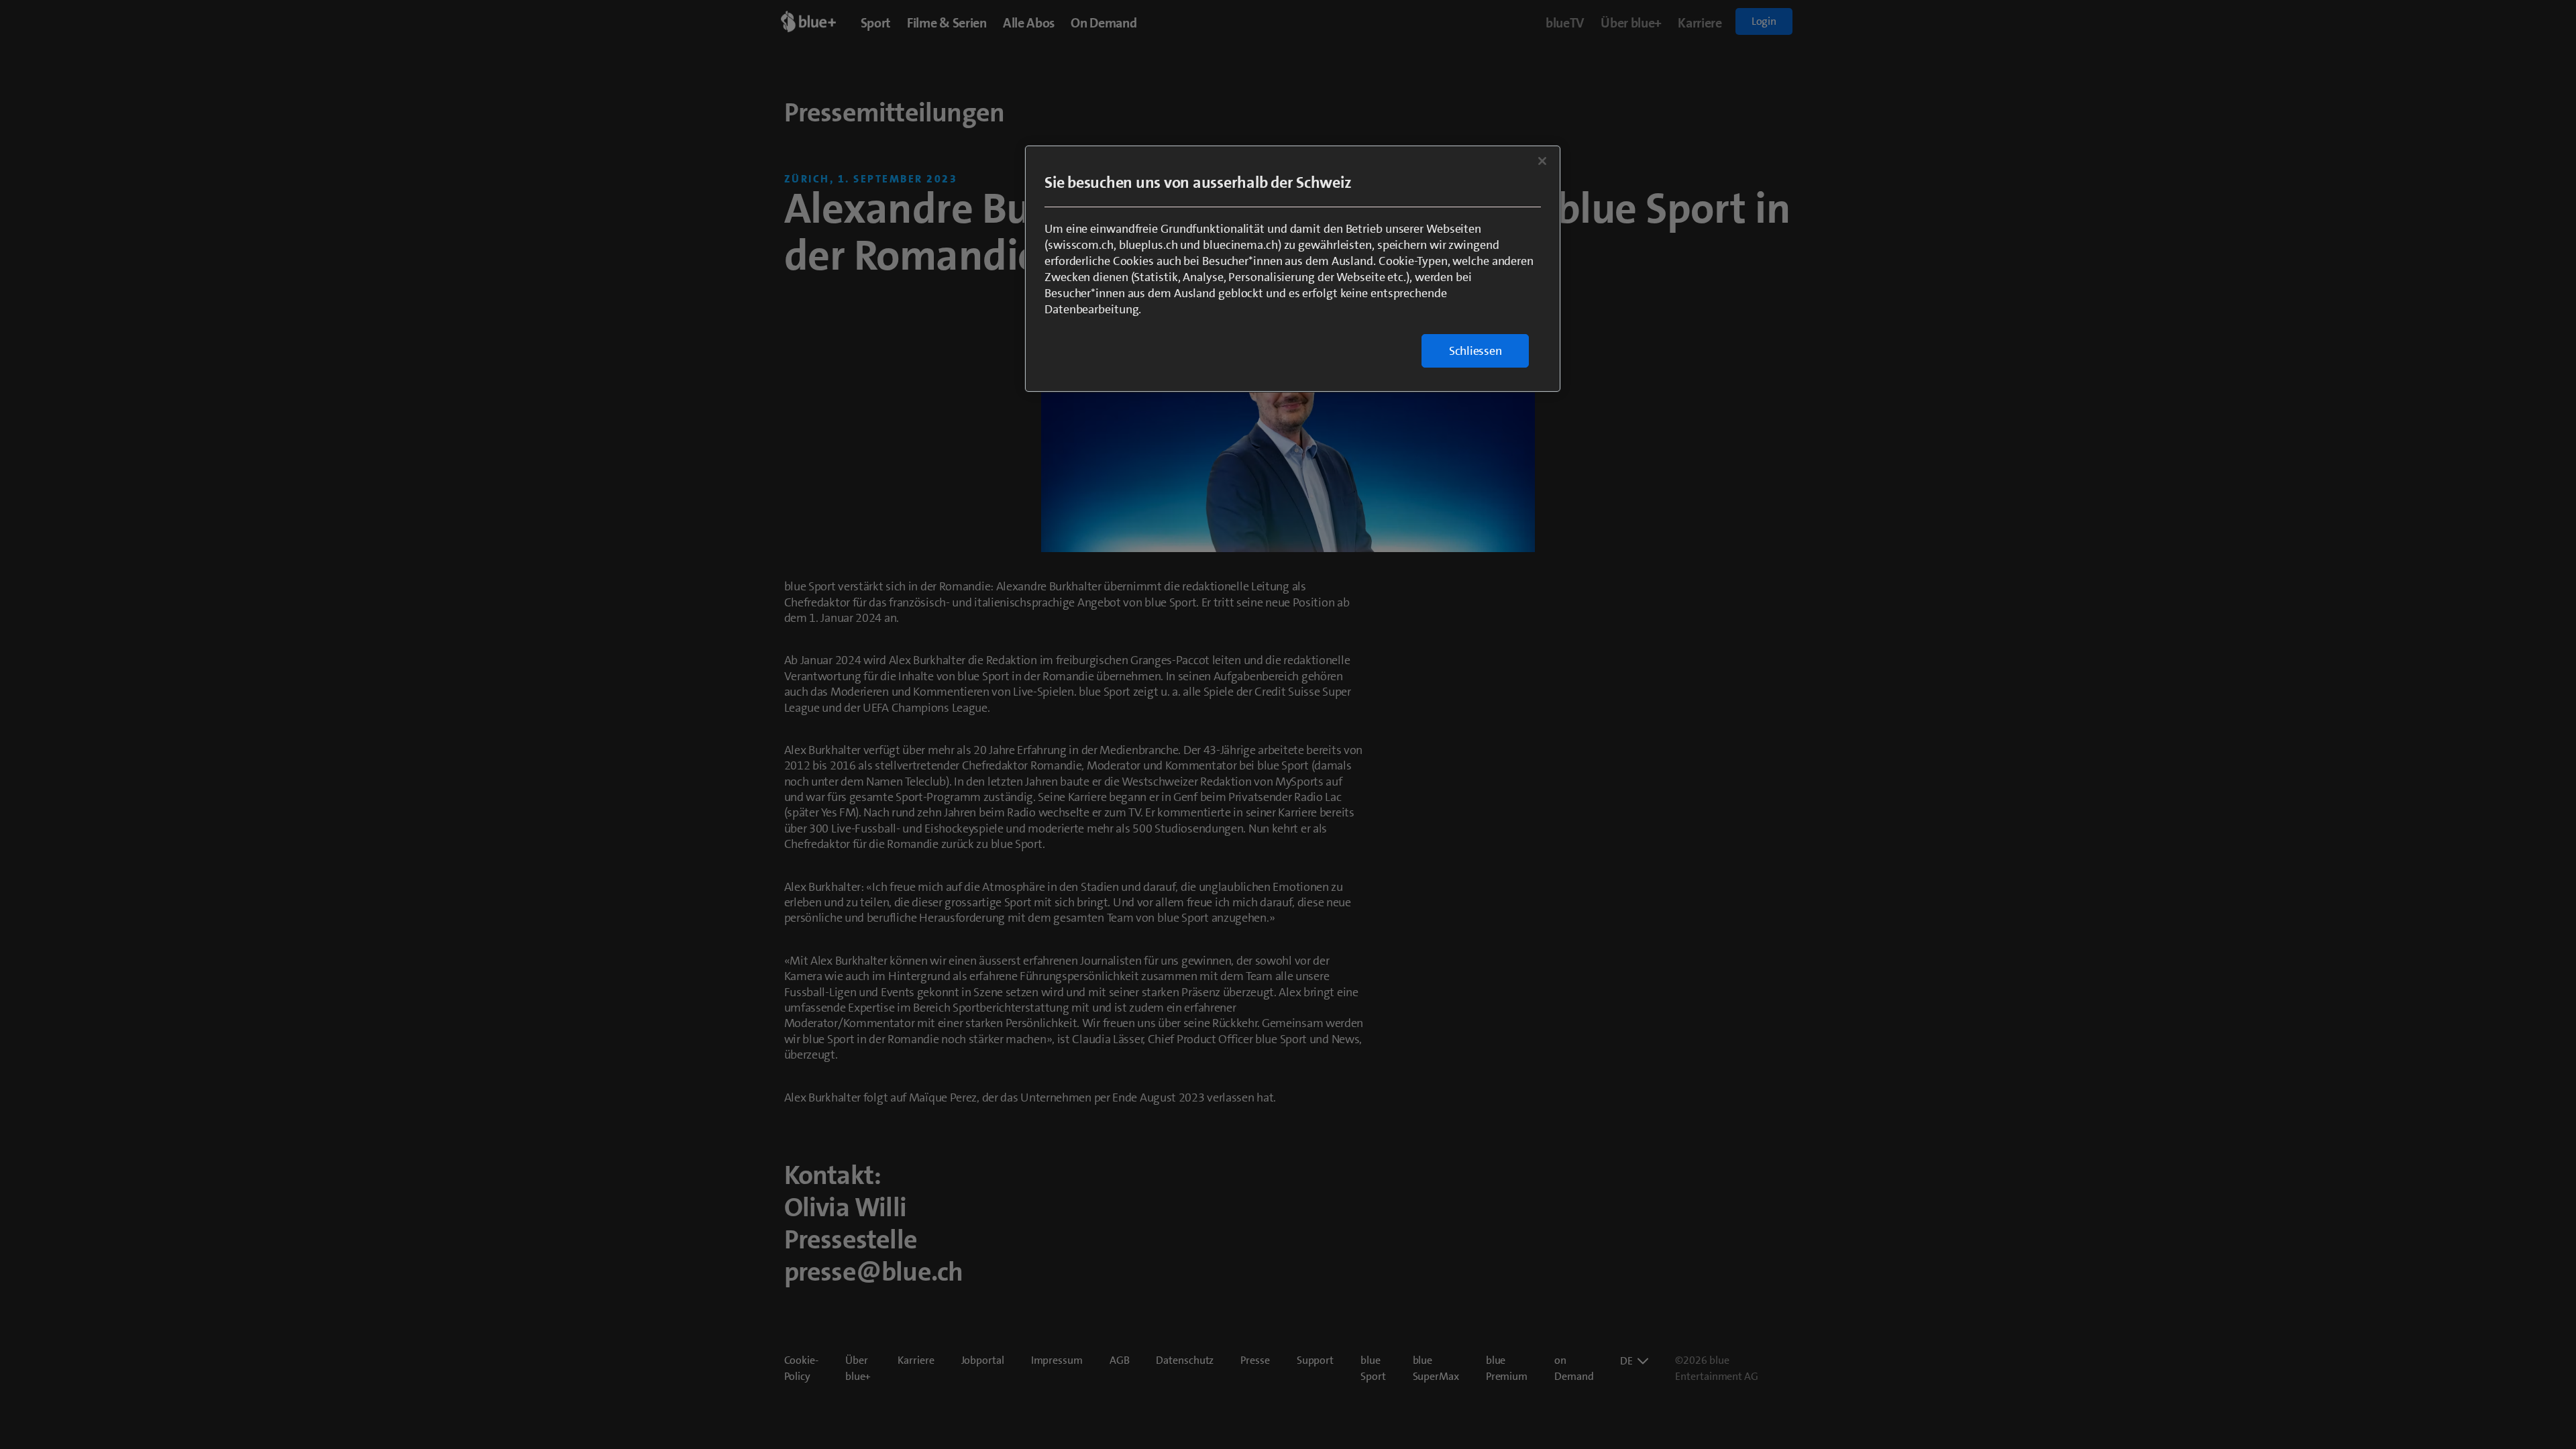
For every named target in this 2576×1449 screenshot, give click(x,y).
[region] (1293, 269)
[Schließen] (1542, 161)
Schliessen (1475, 351)
